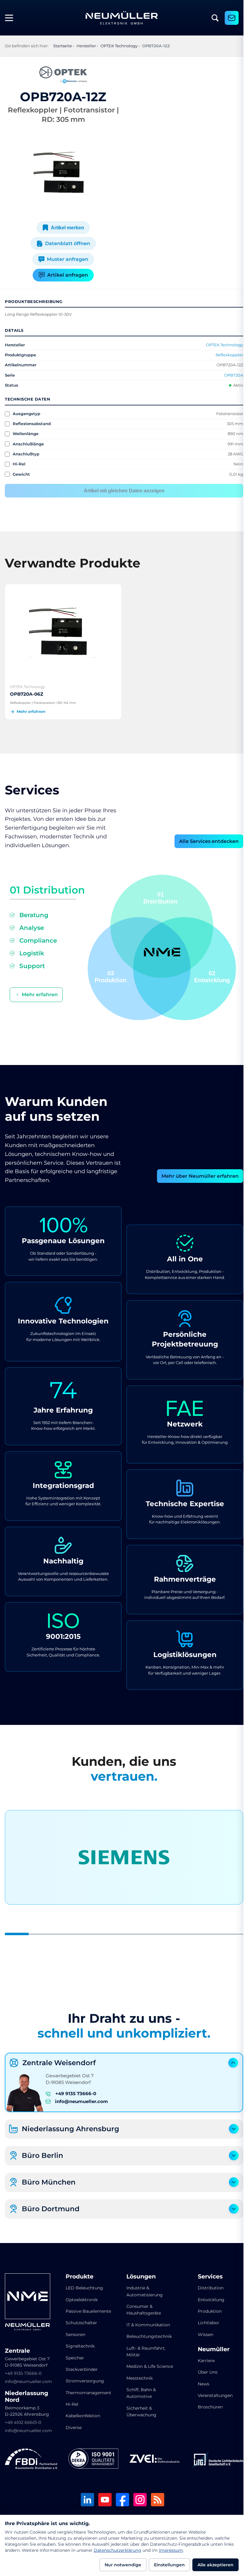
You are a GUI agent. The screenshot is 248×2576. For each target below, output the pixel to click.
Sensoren (74, 2333)
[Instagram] (138, 2498)
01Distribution (158, 896)
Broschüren (206, 2405)
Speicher (74, 2356)
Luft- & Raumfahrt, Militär (144, 2350)
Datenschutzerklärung (117, 2550)
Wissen (202, 2333)
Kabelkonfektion (82, 2414)
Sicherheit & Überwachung (139, 2416)
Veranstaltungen (211, 2394)
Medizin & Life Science (139, 2368)
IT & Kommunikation (146, 2323)
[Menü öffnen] (11, 18)
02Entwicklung (210, 975)
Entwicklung (207, 2298)
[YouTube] (103, 2498)
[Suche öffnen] (215, 18)
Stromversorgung (84, 2379)
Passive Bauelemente (87, 2309)
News (200, 2382)
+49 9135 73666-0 (76, 2092)
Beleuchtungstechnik (147, 2335)
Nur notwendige (123, 2565)
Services (206, 2275)
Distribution (207, 2286)
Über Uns (204, 2370)
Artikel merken (66, 228)
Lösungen (139, 2275)
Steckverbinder (80, 2368)
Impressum (171, 2550)
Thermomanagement (87, 2391)
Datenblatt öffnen (66, 243)
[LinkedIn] (85, 2498)
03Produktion (108, 975)
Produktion (206, 2309)
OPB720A (229, 375)
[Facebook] (120, 2498)
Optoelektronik (80, 2298)
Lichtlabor (205, 2321)
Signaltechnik (79, 2344)
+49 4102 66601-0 (23, 2421)
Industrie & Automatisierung (142, 2289)
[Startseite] (122, 18)
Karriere (202, 2359)
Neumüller (210, 2348)
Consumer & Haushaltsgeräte (142, 2308)
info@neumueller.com (82, 2100)
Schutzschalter (80, 2321)
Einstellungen (169, 2565)
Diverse (72, 2426)
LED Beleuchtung (83, 2286)
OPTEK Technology (220, 345)
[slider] (122, 1932)
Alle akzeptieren (215, 2565)
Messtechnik (137, 2383)
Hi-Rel (71, 2402)
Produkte (78, 2275)
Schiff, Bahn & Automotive (139, 2398)
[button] (137, 967)
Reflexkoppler (225, 355)
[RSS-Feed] (155, 2498)
